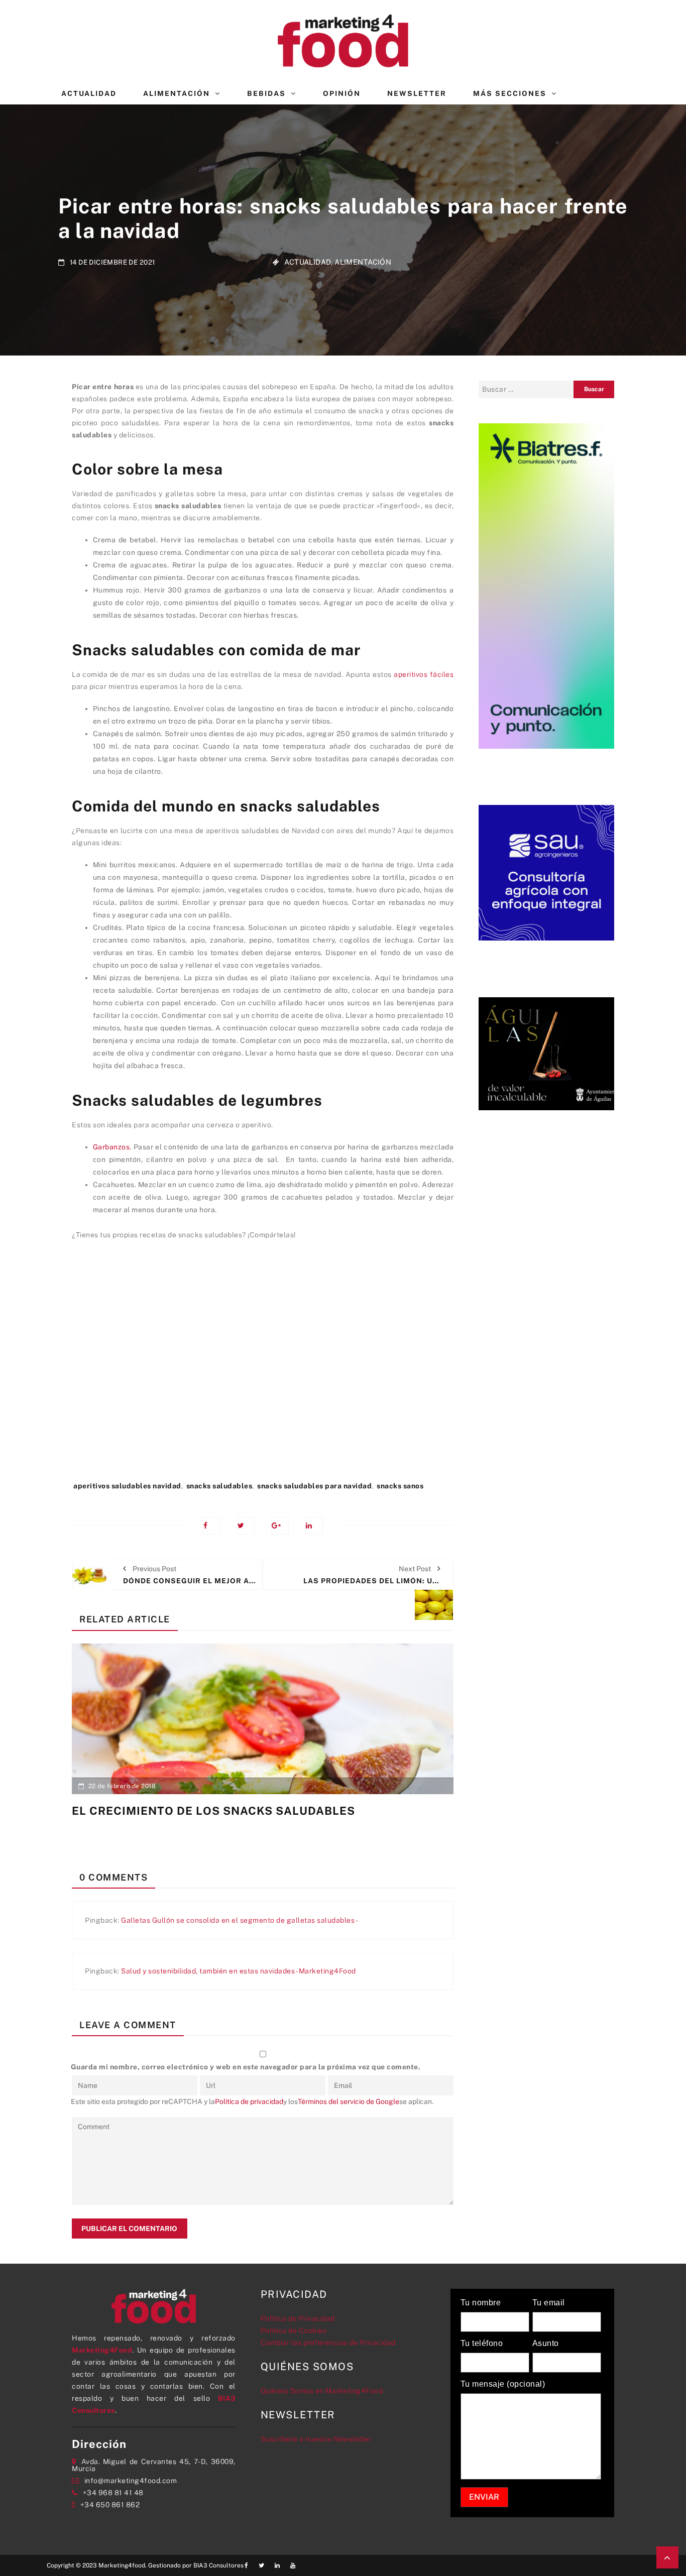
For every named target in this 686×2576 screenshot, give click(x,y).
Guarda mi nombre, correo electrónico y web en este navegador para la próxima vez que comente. (246, 2067)
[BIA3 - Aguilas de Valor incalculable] (546, 1053)
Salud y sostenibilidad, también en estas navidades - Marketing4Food (239, 1971)
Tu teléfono (482, 2344)
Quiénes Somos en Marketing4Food (322, 2391)
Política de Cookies (294, 2330)
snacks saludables (219, 1486)
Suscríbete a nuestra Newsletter (316, 2439)
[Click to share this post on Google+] (280, 1526)
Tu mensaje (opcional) (503, 2384)
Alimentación (177, 93)
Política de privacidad (249, 2101)
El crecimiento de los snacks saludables (213, 1811)
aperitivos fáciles (424, 674)
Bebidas (266, 93)
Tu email (549, 2303)
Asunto (546, 2344)
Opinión (342, 93)
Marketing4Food (102, 2350)
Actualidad (89, 93)
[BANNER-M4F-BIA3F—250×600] (546, 585)
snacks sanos (400, 1486)
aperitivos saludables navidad (127, 1486)
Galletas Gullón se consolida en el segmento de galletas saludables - (240, 1920)
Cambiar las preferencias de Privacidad (328, 2343)
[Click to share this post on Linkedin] (314, 1526)
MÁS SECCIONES (510, 93)
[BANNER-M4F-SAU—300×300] (546, 872)
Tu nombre (481, 2303)
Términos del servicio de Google (349, 2101)
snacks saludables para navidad (314, 1486)
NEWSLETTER (417, 93)
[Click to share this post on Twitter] (246, 1526)
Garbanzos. (112, 1147)
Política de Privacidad (298, 2318)
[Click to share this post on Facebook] (212, 1526)
